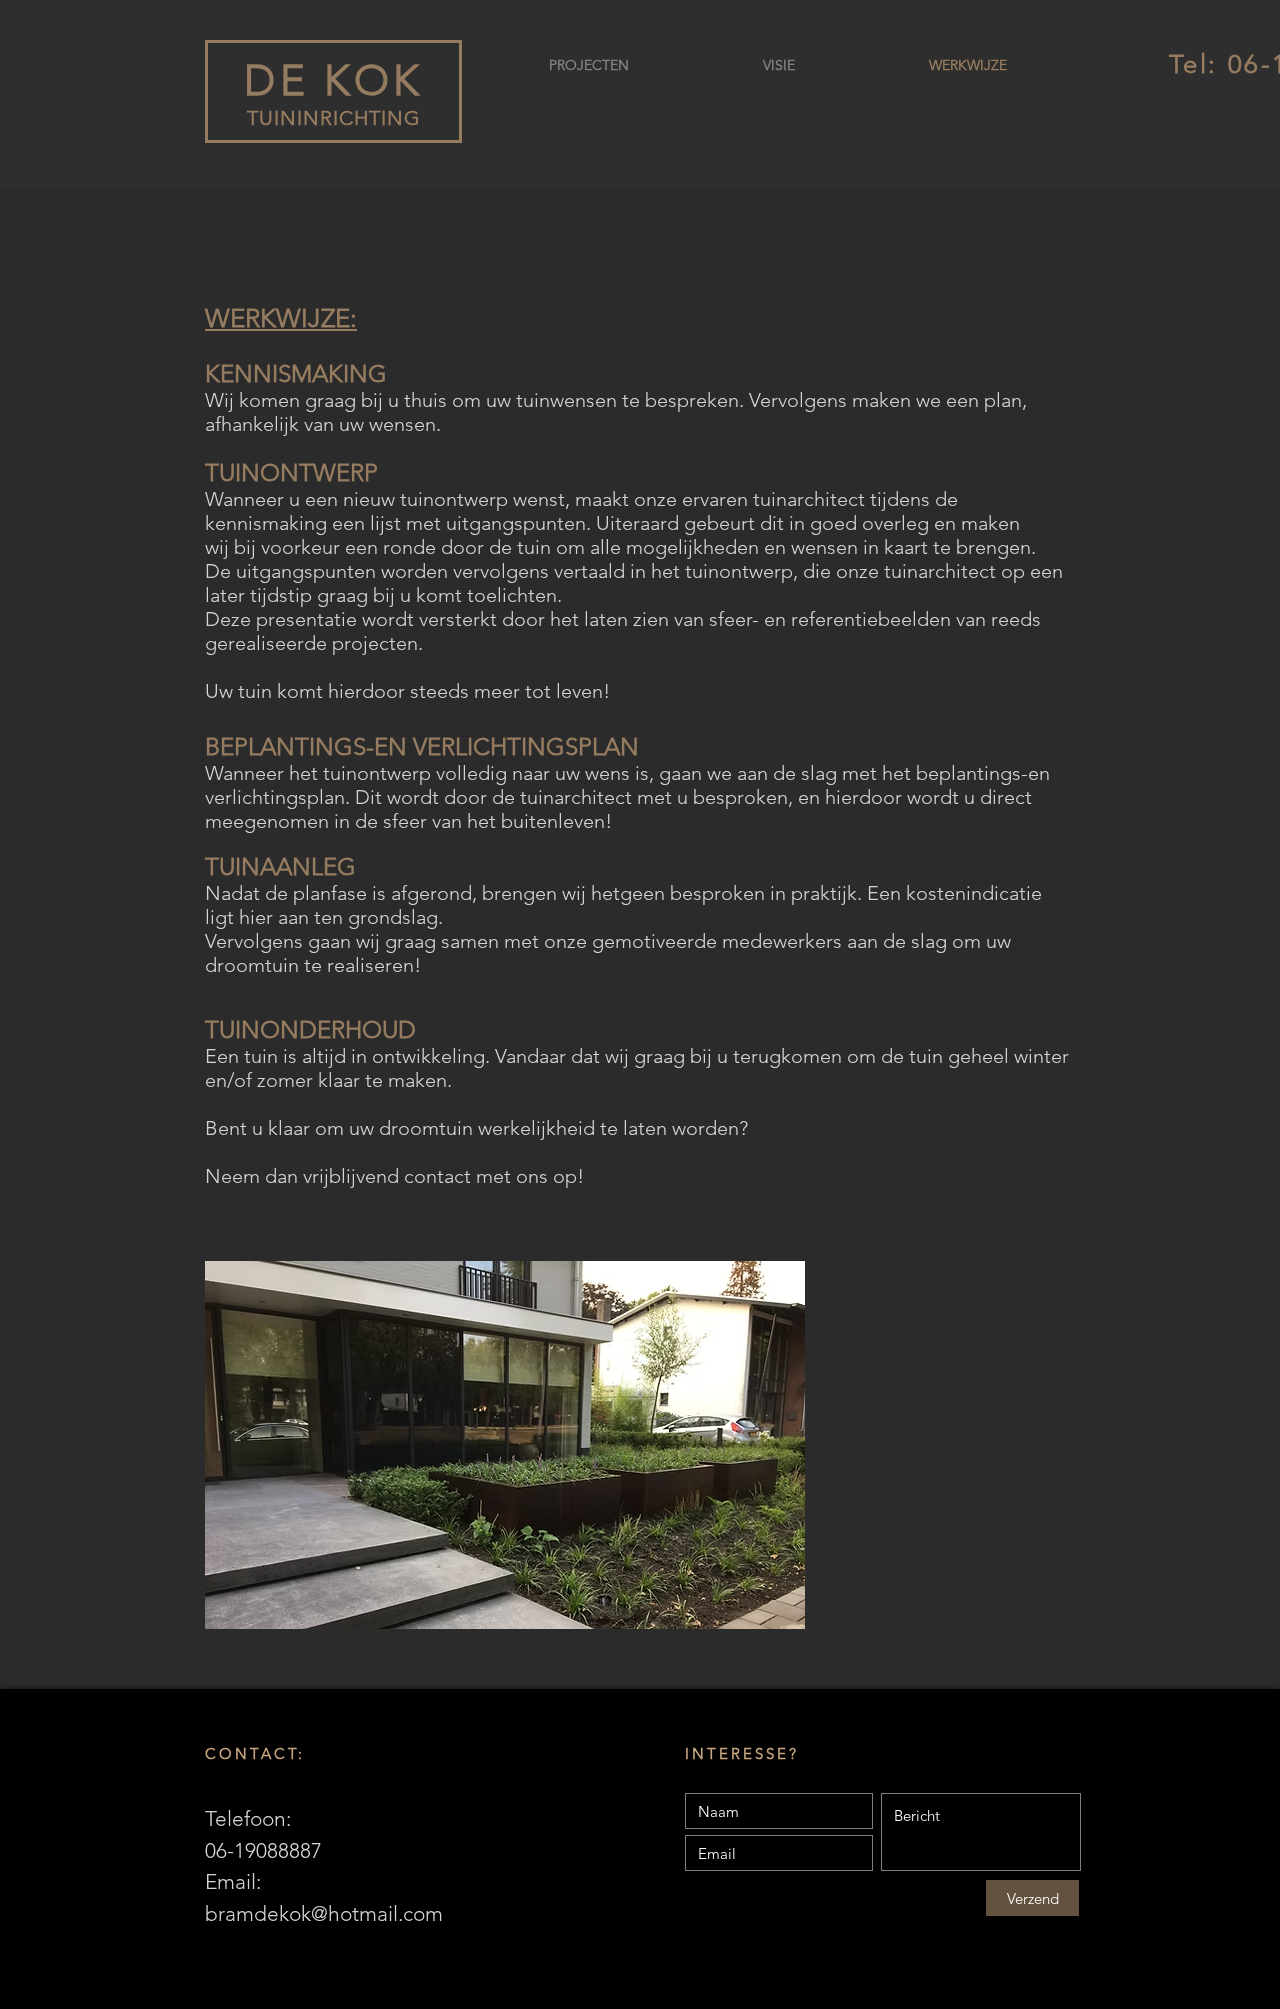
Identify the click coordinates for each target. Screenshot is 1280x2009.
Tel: (1198, 64)
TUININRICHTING (334, 118)
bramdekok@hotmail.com (324, 1913)
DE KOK (333, 80)
